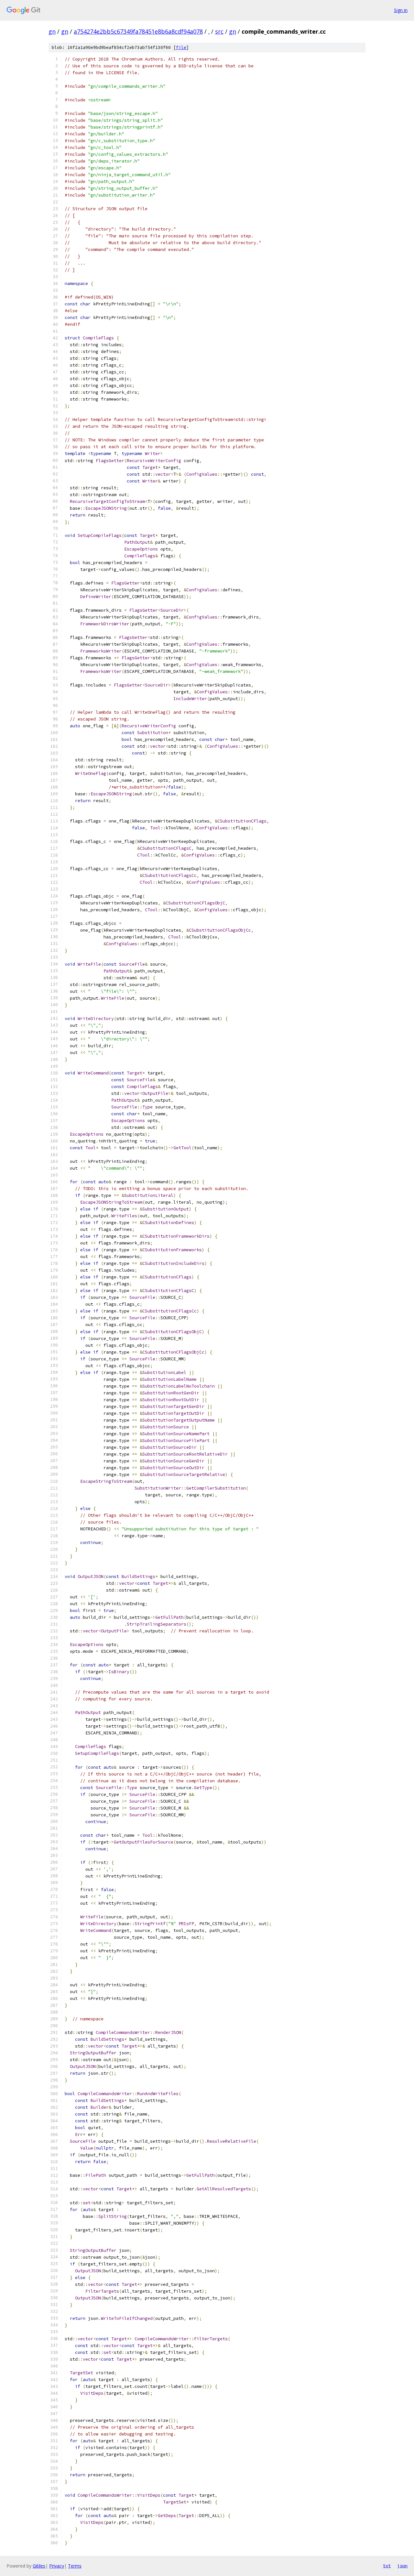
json (402, 2566)
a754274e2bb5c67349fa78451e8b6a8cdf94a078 (138, 31)
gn (52, 31)
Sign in (401, 10)
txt (387, 2566)
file (181, 47)
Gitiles (39, 2566)
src (219, 31)
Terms (75, 2566)
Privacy (57, 2566)
